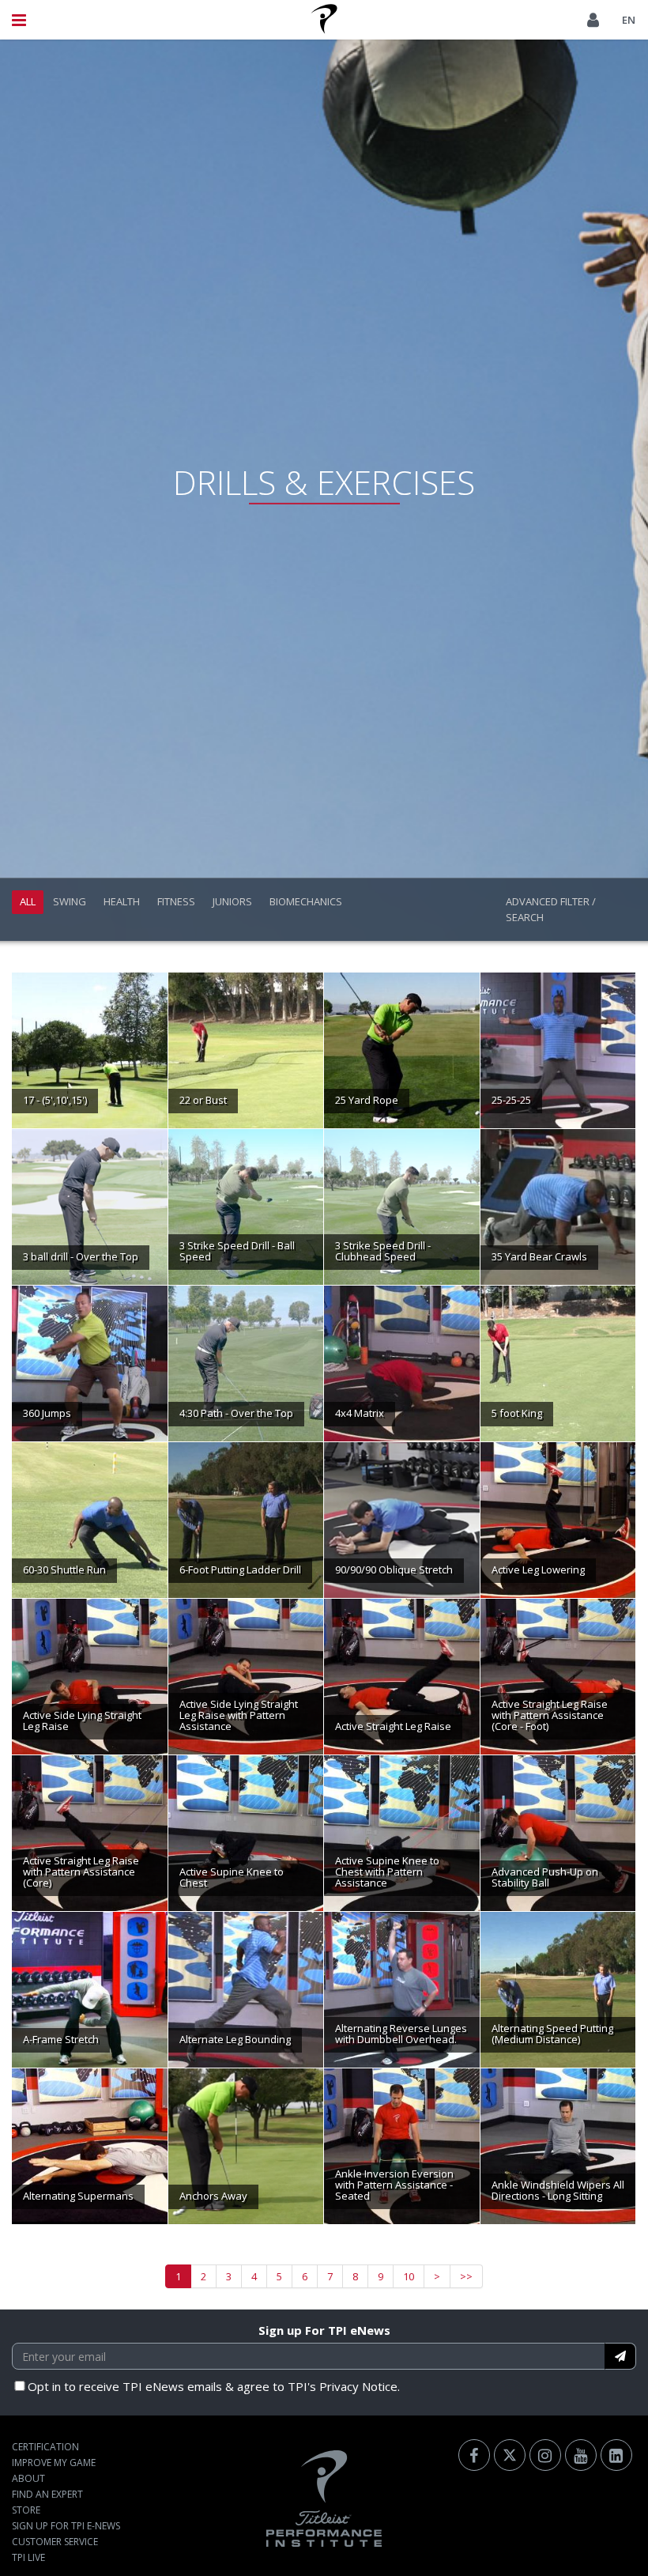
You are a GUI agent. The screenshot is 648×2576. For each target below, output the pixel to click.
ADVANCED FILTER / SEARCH (551, 909)
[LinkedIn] (616, 2455)
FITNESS (176, 901)
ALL (28, 901)
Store (26, 2510)
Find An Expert (47, 2494)
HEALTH (122, 901)
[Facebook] (474, 2455)
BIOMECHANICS (306, 901)
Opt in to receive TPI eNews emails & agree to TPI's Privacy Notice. (214, 2386)
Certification (45, 2447)
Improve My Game (54, 2463)
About (28, 2478)
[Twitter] (510, 2455)
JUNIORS (232, 901)
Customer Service (55, 2542)
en (629, 20)
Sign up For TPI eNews (324, 2330)
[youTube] (581, 2455)
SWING (70, 901)
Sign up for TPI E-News (66, 2526)
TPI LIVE (28, 2557)
